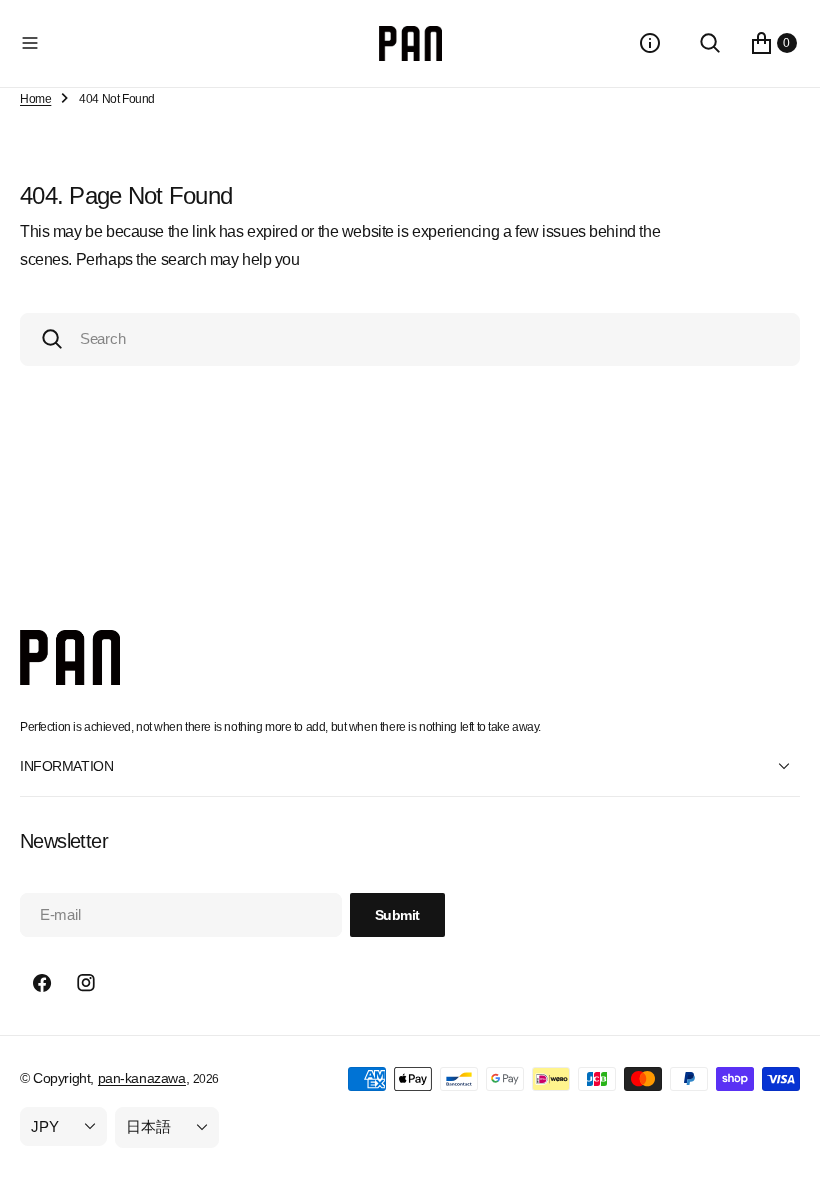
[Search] (710, 43)
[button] (195, 43)
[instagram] (86, 983)
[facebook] (42, 983)
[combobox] (410, 339)
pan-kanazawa (142, 1078)
